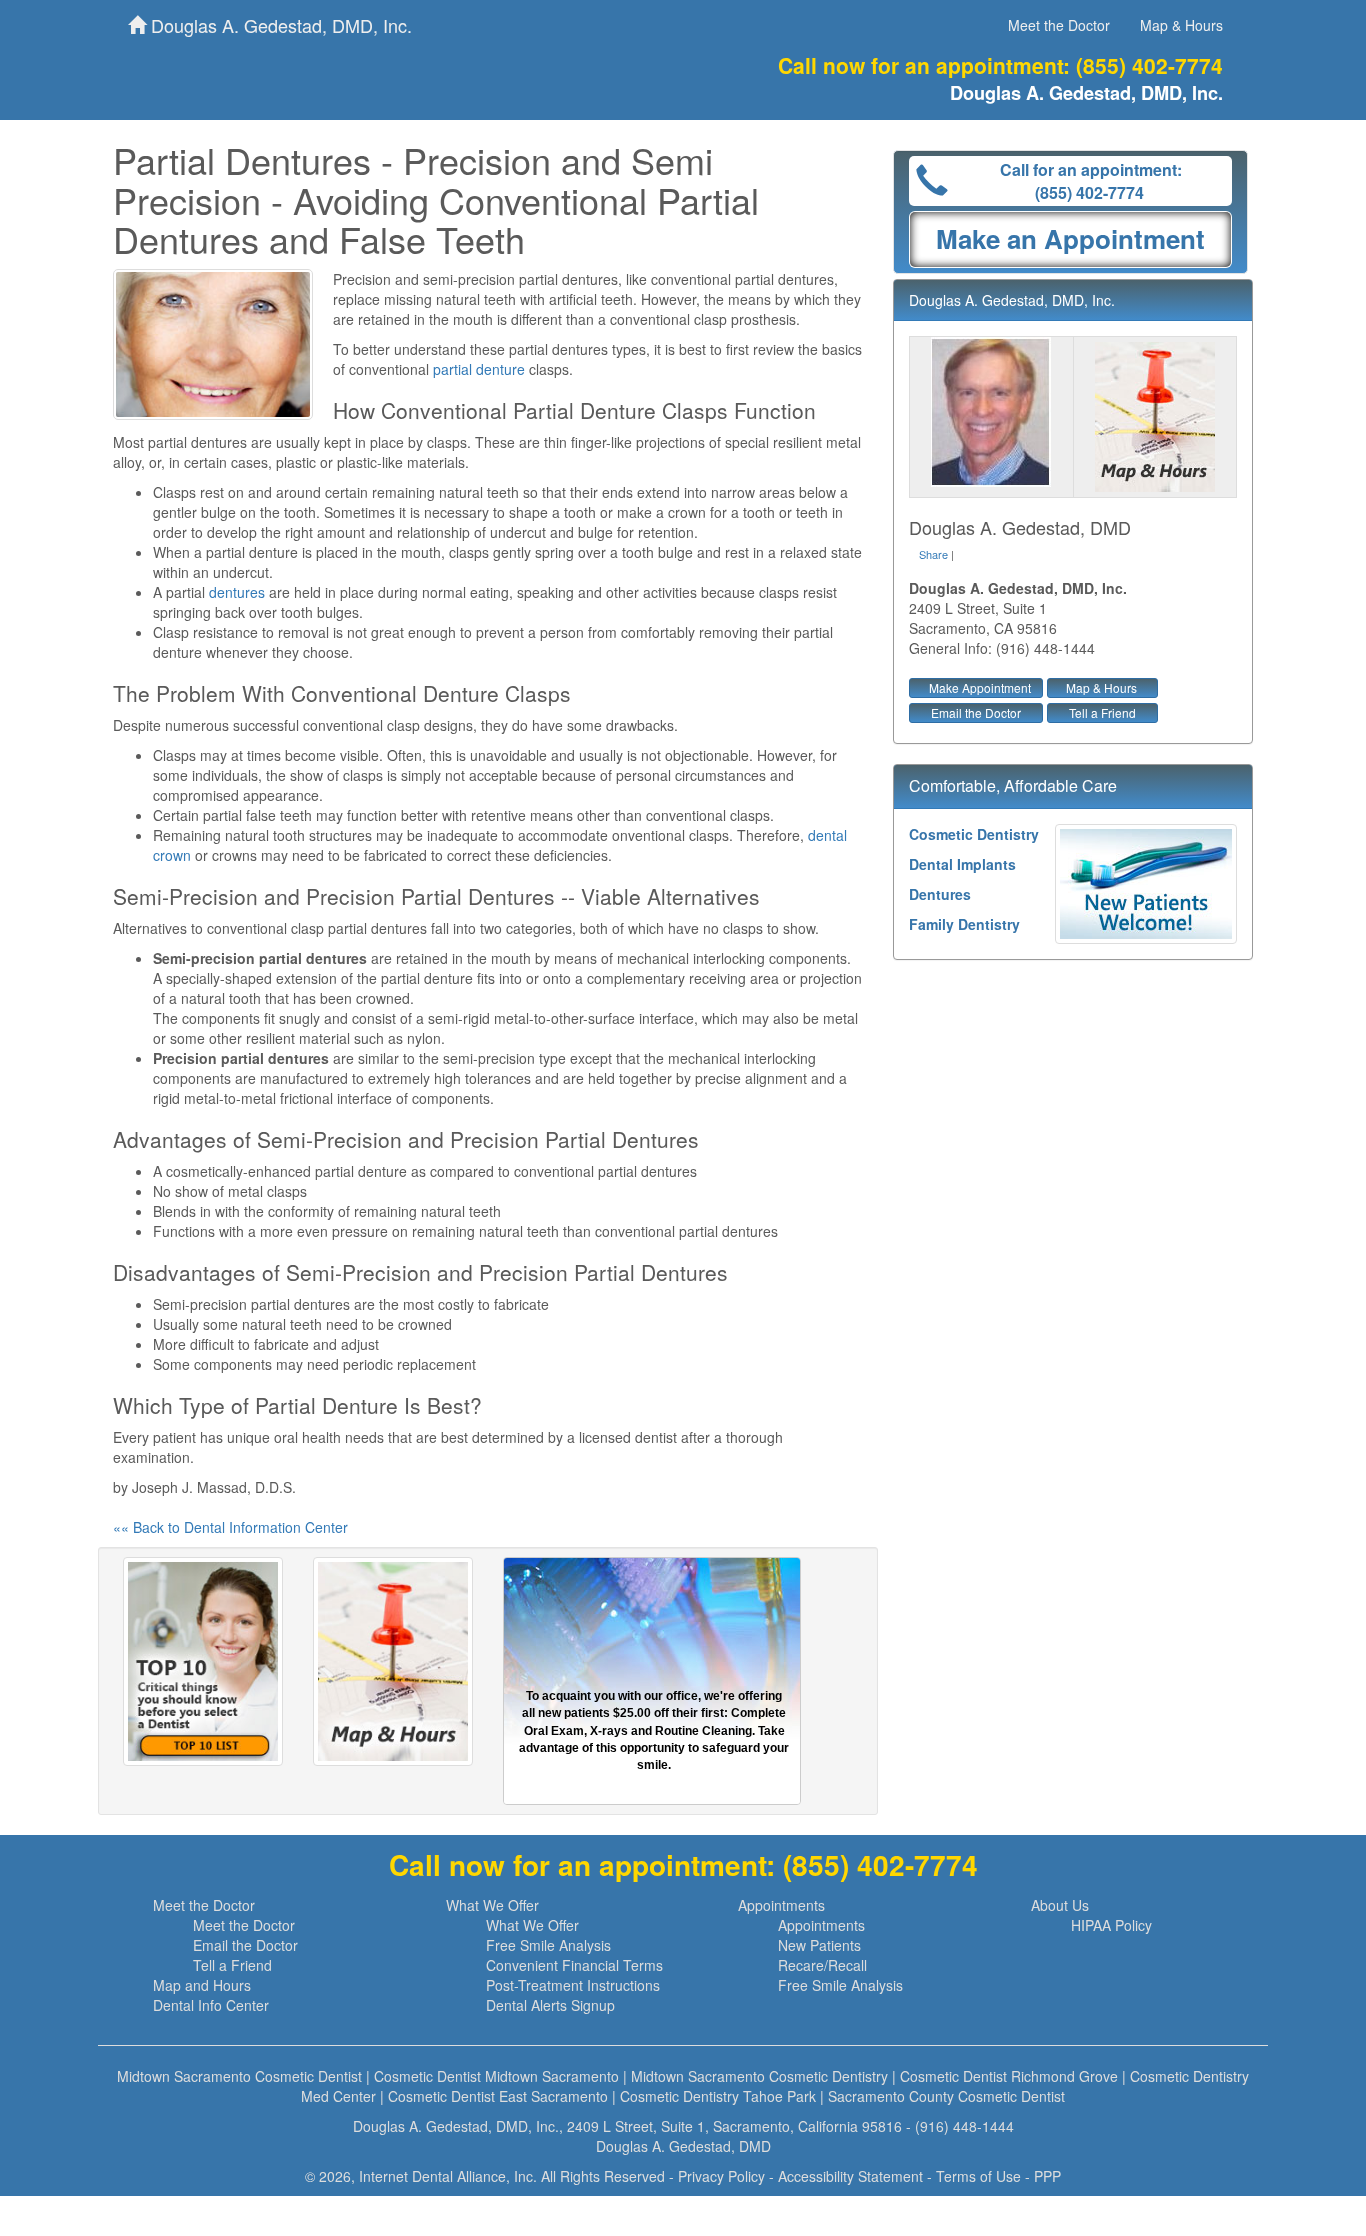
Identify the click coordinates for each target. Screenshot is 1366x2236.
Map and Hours (202, 1985)
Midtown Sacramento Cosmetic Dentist (239, 2076)
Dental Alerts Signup (550, 2005)
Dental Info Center (211, 2005)
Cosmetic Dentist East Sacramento (498, 2096)
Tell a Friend (1102, 712)
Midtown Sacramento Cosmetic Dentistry (759, 2076)
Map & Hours (1181, 25)
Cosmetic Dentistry (974, 834)
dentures (237, 592)
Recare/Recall (822, 1965)
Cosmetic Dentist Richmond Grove (1009, 2076)
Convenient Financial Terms (574, 1965)
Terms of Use (978, 2176)
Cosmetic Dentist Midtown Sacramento (496, 2076)
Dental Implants (962, 864)
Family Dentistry (964, 924)
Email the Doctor (976, 712)
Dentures (940, 894)
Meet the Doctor (1059, 25)
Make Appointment (980, 687)
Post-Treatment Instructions (573, 1985)
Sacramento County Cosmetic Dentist (946, 2096)
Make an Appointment (1070, 238)
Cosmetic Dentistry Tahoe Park (718, 2096)
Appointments (781, 1905)
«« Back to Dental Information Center (230, 1527)
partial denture (479, 369)
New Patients (819, 1945)
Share (933, 554)
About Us (1060, 1905)
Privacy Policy (721, 2176)
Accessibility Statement (850, 2176)
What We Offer (492, 1905)
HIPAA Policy (1111, 1925)
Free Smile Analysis (548, 1945)
